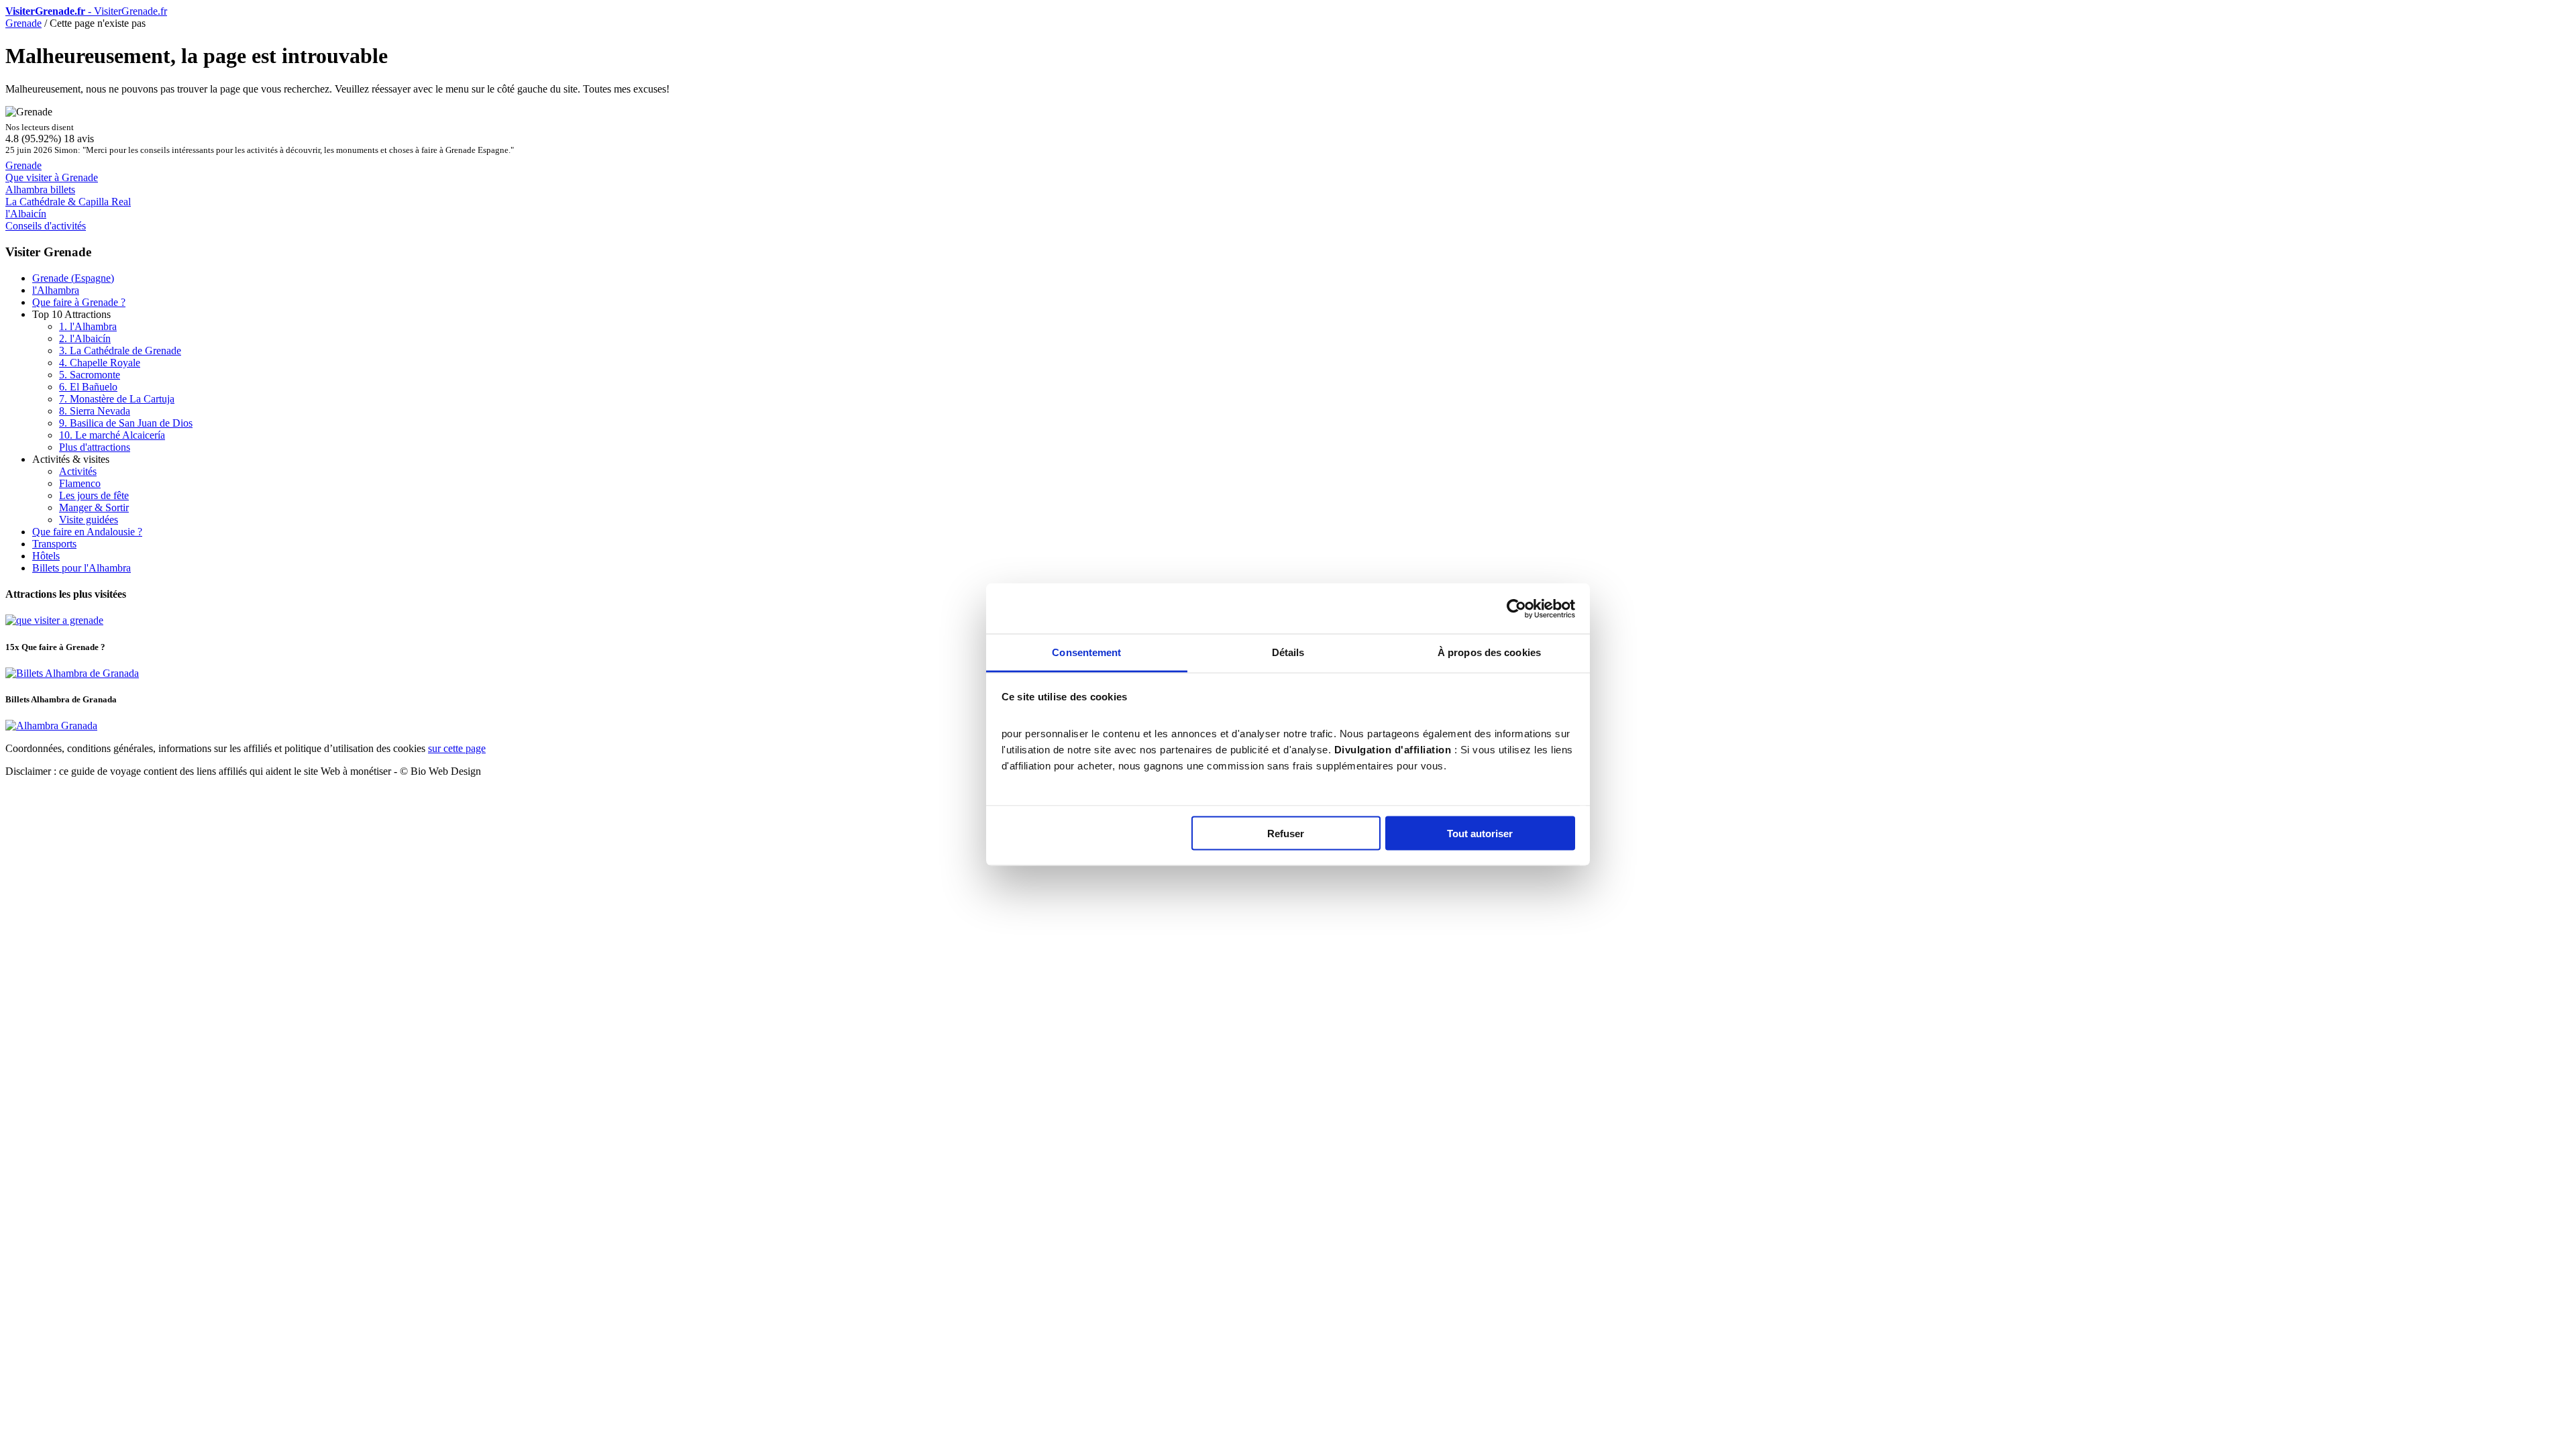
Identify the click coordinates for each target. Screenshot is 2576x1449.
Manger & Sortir (94, 507)
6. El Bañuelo (88, 387)
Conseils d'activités (46, 226)
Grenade (23, 23)
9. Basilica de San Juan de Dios (126, 423)
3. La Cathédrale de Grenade (120, 351)
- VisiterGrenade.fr (86, 11)
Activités (78, 471)
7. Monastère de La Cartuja (117, 399)
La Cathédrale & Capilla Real (68, 202)
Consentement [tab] (1086, 652)
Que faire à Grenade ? (79, 302)
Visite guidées (89, 520)
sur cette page (457, 748)
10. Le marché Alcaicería (112, 435)
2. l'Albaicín (85, 338)
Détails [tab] (1288, 652)
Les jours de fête (94, 495)
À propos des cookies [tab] (1489, 652)
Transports (54, 544)
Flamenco (80, 483)
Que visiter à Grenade (52, 177)
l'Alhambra (56, 290)
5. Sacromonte (90, 375)
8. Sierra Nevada (95, 411)
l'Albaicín (26, 214)
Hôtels (46, 556)
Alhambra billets (40, 190)
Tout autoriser (1480, 833)
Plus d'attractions (95, 447)
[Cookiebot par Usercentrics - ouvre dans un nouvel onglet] (1516, 608)
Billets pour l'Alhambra (82, 568)
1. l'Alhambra (88, 326)
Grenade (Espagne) (73, 278)
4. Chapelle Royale (100, 363)
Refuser (1286, 833)
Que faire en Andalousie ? (87, 532)
